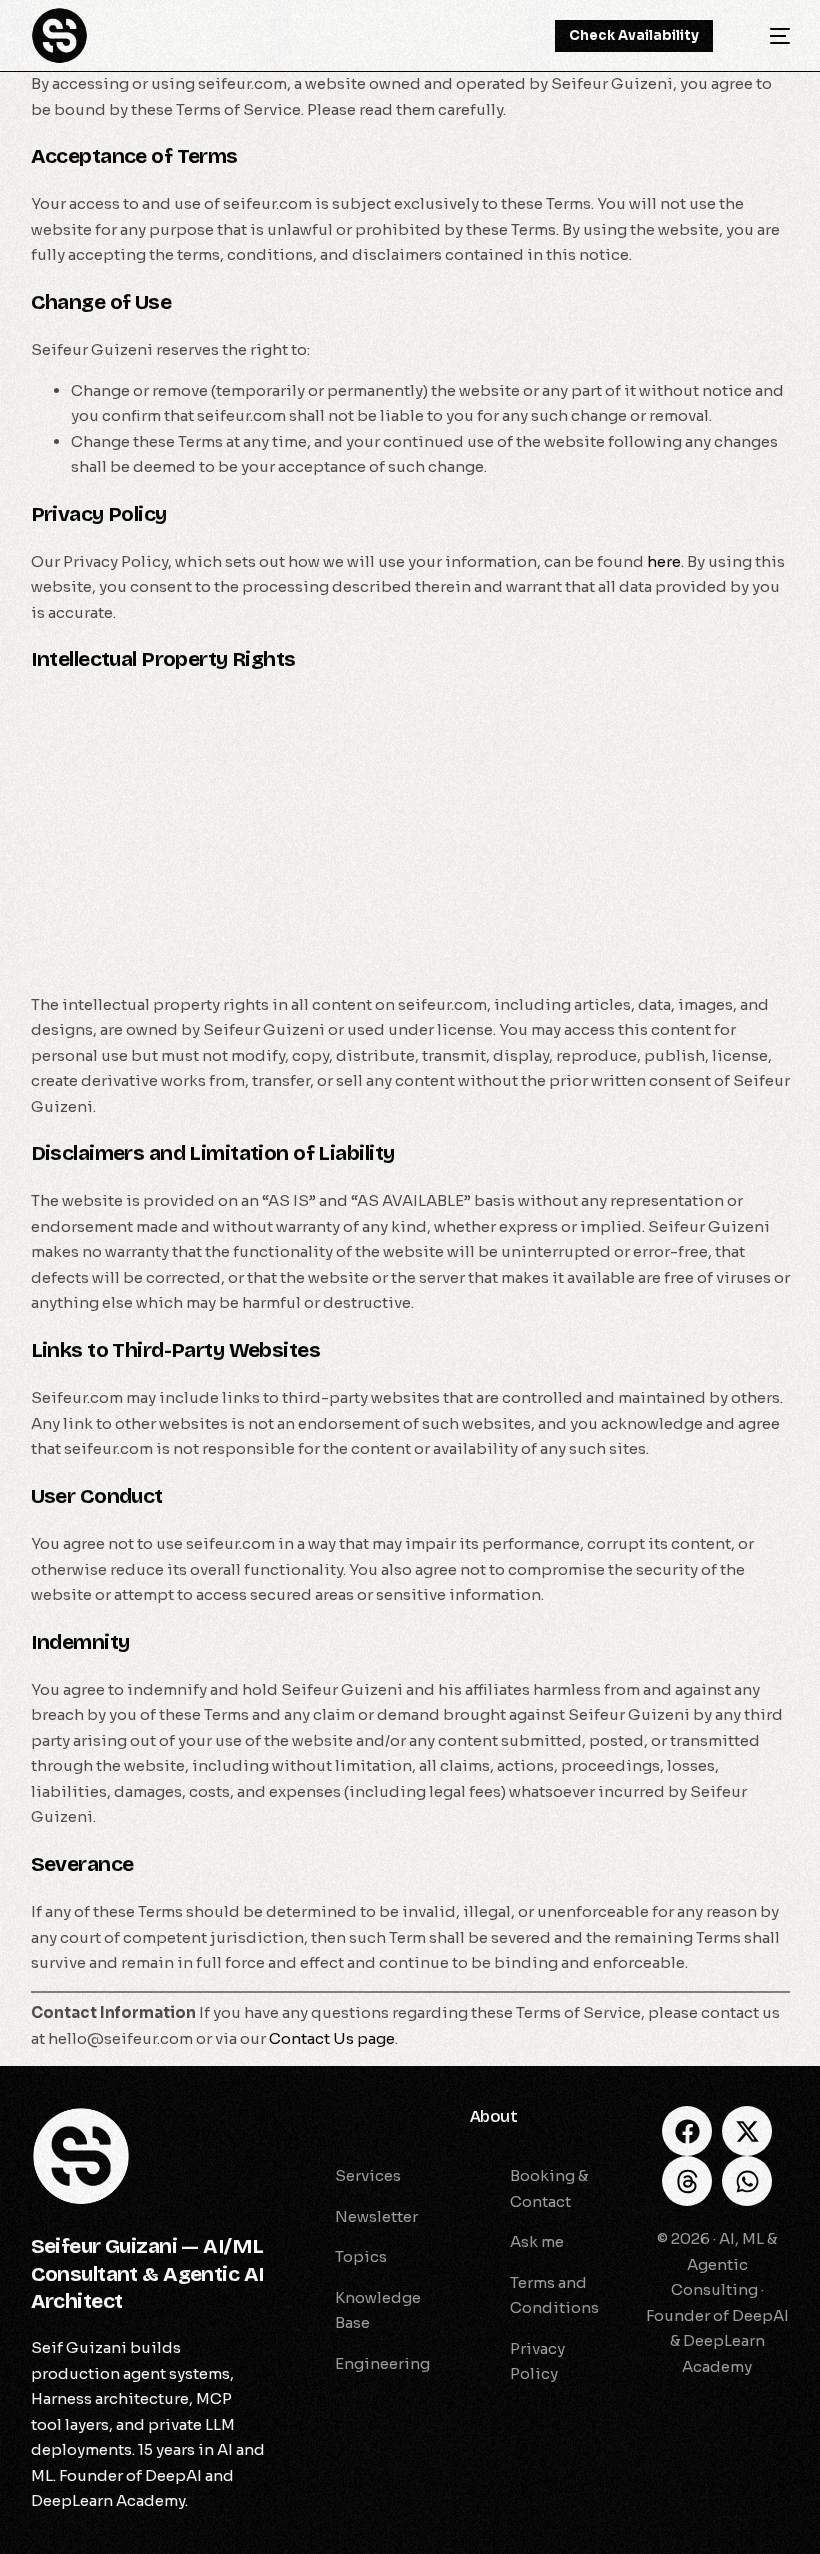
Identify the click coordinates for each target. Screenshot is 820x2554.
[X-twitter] (747, 2131)
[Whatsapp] (747, 2181)
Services (328, 2116)
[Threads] (687, 2181)
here (664, 561)
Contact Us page (332, 2038)
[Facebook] (687, 2131)
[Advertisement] (410, 835)
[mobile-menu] (766, 35)
